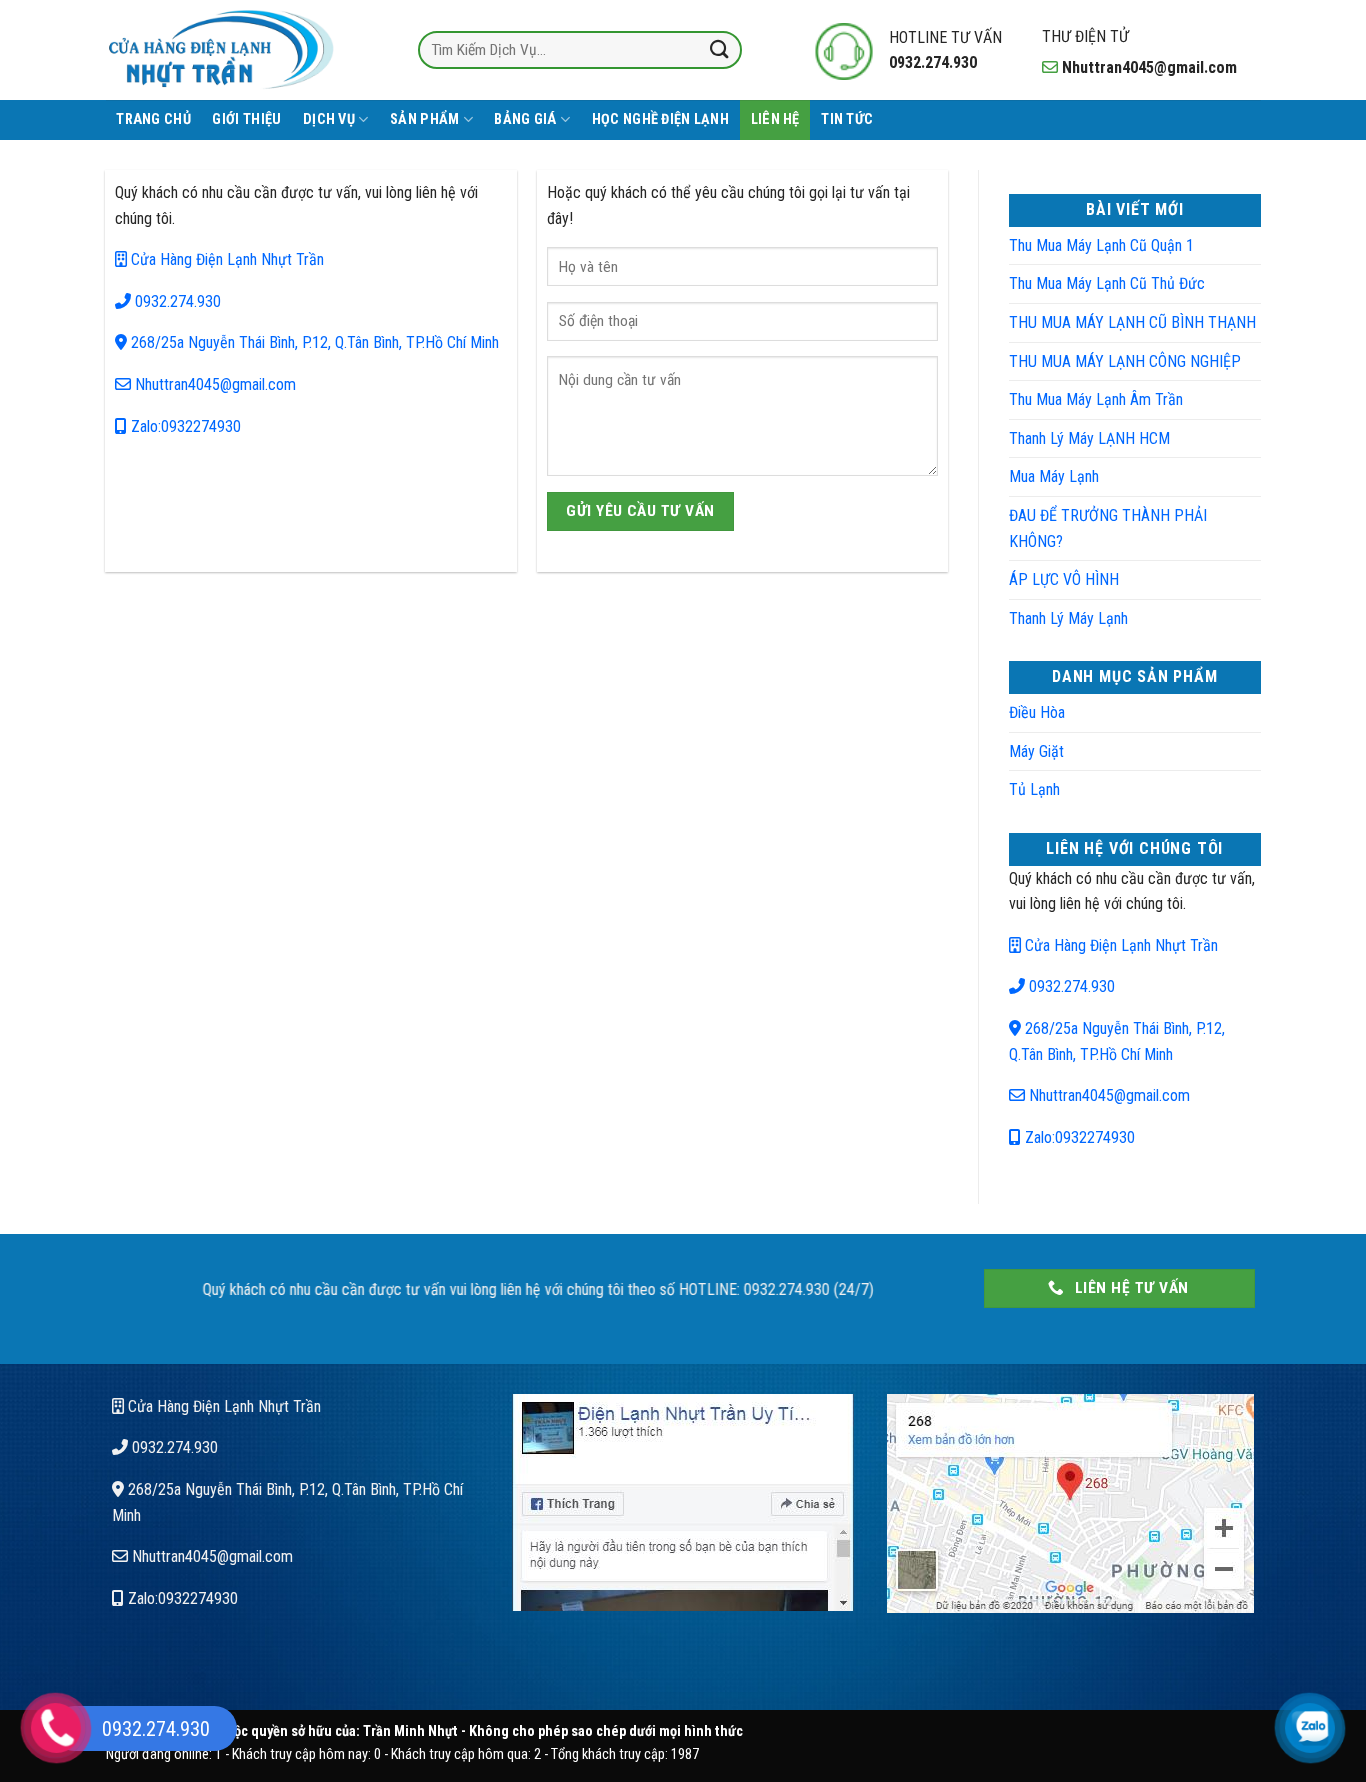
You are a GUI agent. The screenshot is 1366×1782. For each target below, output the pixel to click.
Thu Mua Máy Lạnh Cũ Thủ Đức (1107, 283)
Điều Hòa (1037, 712)
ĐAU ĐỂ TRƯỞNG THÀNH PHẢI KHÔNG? (1108, 528)
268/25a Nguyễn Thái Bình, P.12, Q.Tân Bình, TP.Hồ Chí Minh (313, 342)
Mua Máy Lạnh (1054, 476)
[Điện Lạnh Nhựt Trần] (222, 49)
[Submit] (720, 49)
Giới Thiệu (246, 119)
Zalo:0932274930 (184, 426)
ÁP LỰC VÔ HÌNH (1064, 579)
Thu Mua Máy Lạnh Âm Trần (1096, 399)
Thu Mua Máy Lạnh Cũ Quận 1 (1101, 245)
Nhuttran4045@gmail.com (213, 384)
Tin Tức (847, 119)
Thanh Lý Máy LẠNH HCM (1089, 438)
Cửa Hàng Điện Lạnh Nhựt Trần (225, 259)
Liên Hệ (775, 119)
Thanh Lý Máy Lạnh (1068, 618)
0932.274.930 (176, 301)
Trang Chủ (153, 119)
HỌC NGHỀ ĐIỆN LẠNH (660, 119)
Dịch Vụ (329, 119)
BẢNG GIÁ (525, 119)
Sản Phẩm (424, 119)
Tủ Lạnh (1034, 789)
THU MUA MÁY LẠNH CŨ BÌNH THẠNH (1132, 322)
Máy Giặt (1036, 751)
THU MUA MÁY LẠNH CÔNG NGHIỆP (1125, 361)
